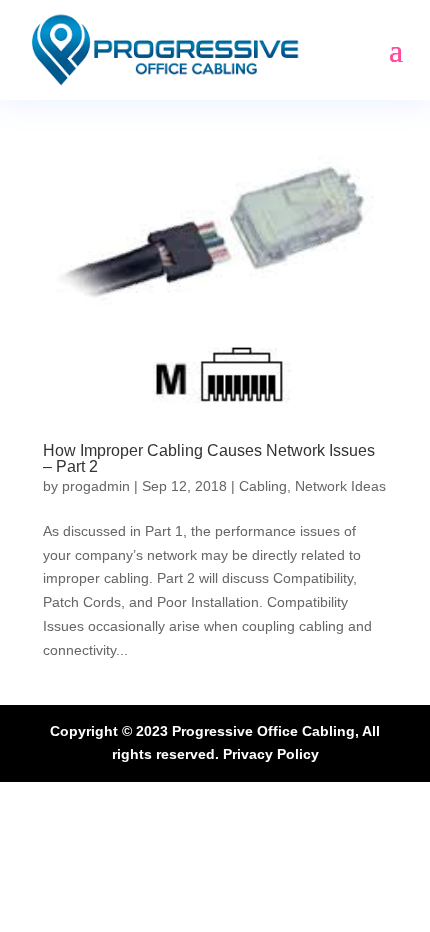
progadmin (96, 486)
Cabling (263, 486)
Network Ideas (340, 486)
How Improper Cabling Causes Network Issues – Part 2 (209, 458)
